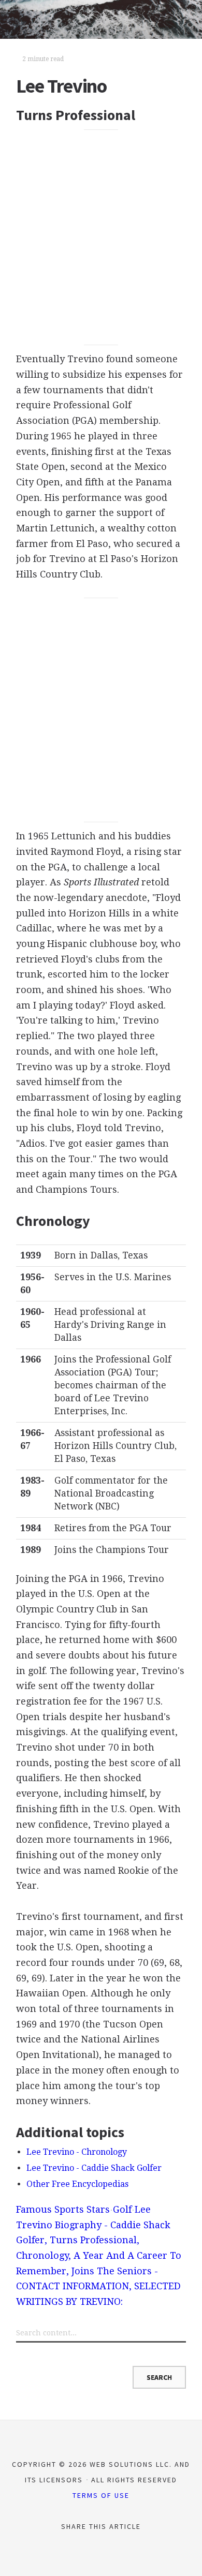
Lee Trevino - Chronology (77, 2152)
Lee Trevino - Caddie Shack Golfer (94, 2168)
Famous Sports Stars (63, 2209)
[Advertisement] (101, 237)
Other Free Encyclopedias (77, 2184)
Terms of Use (101, 2495)
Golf (122, 2209)
